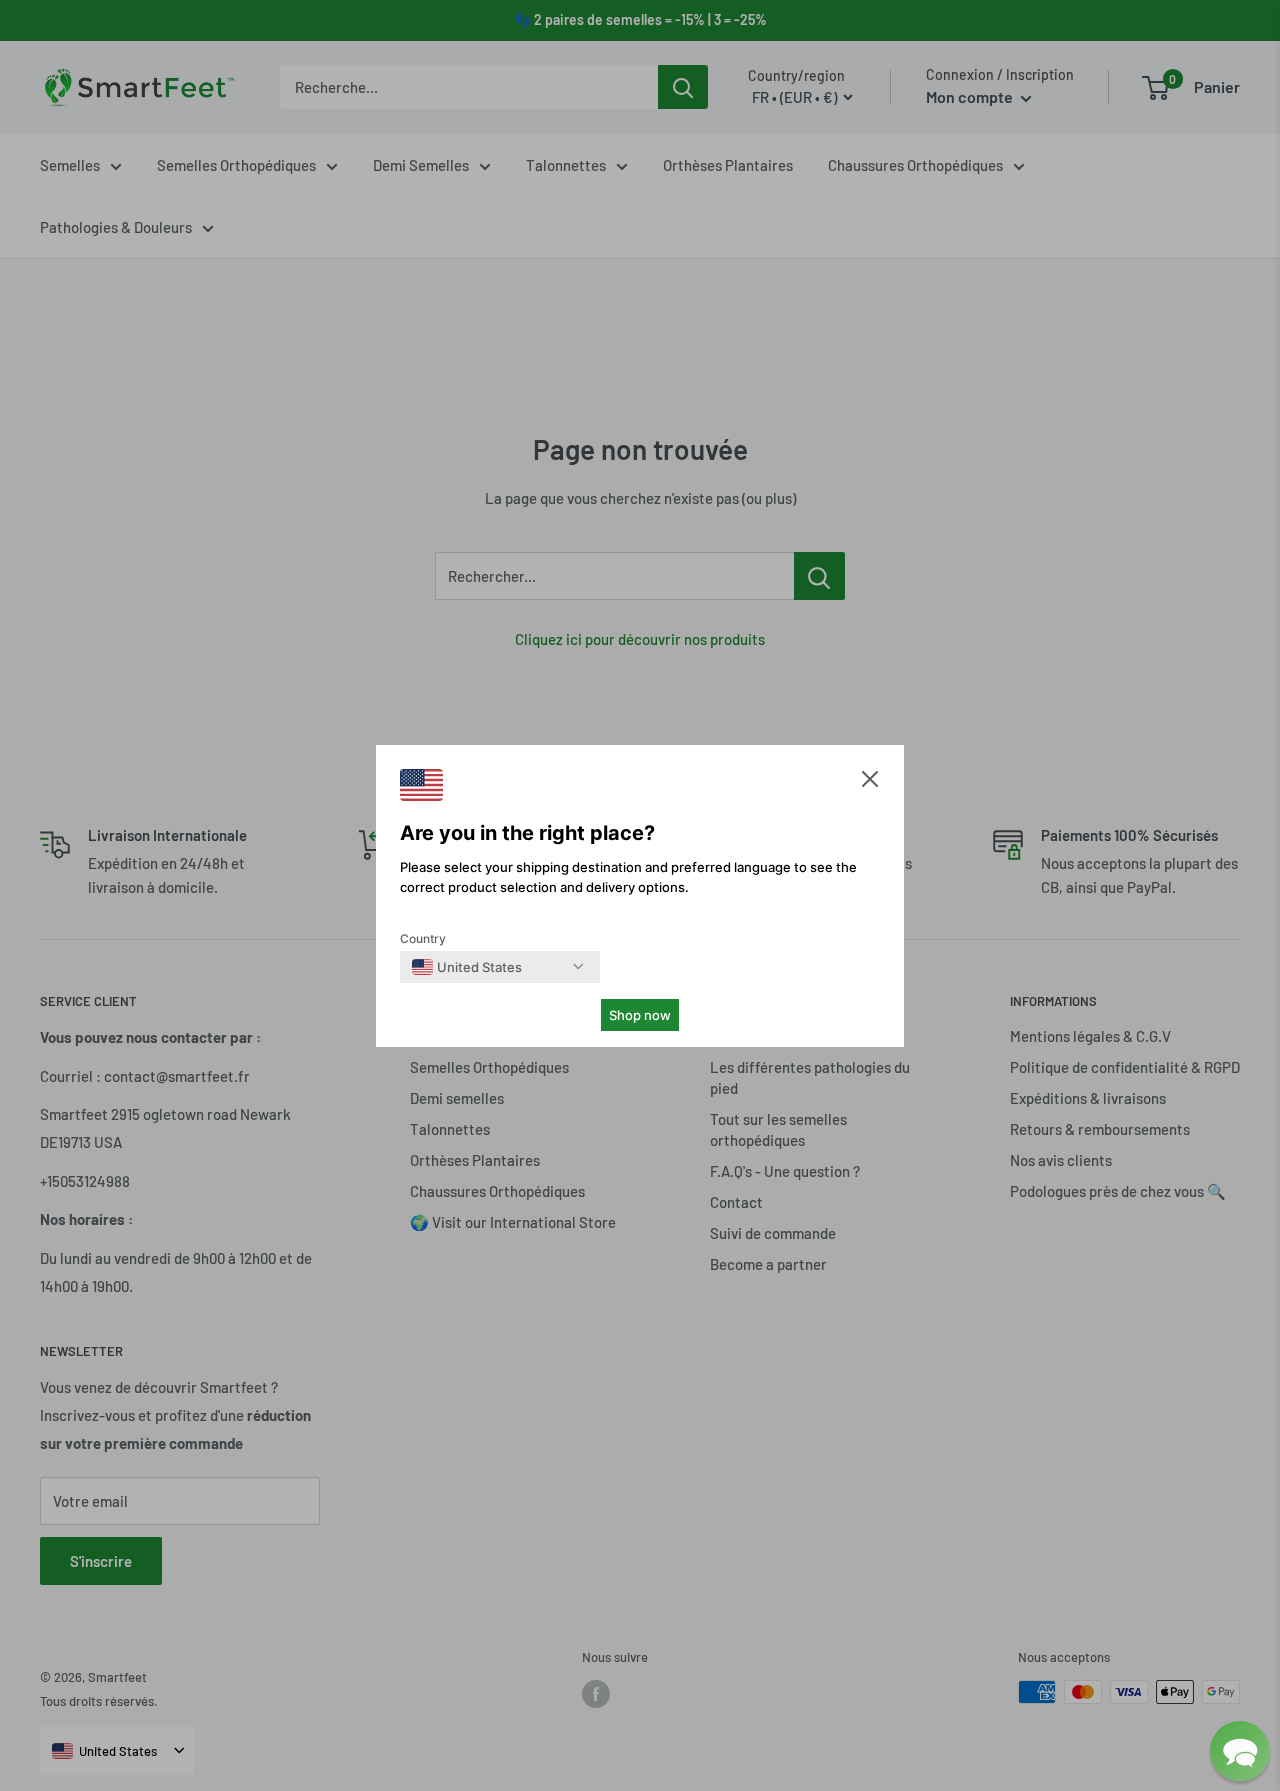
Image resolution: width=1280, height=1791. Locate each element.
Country (423, 938)
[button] (870, 783)
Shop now (640, 1015)
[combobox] (467, 967)
